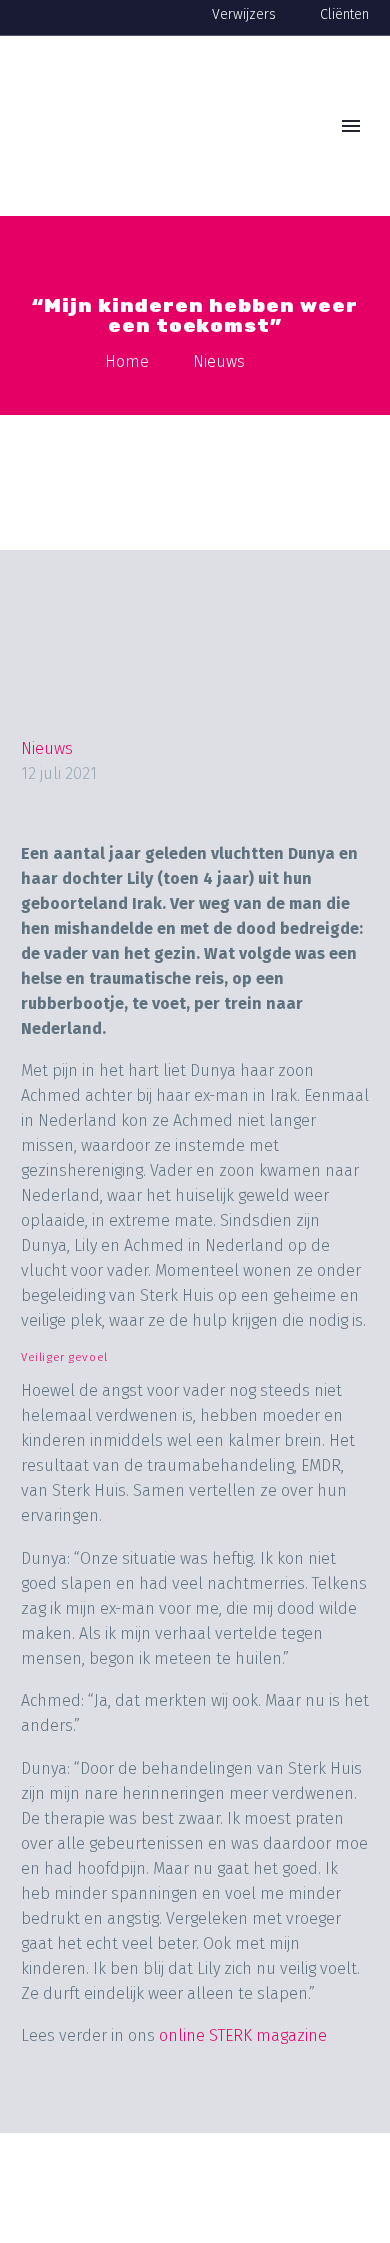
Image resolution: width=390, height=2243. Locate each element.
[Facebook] (38, 2120)
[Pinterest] (114, 2120)
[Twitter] (76, 2120)
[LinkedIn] (190, 2120)
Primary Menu (351, 126)
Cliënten (344, 14)
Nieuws (47, 748)
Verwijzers (244, 14)
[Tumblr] (152, 2120)
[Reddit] (228, 2120)
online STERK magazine (243, 2035)
